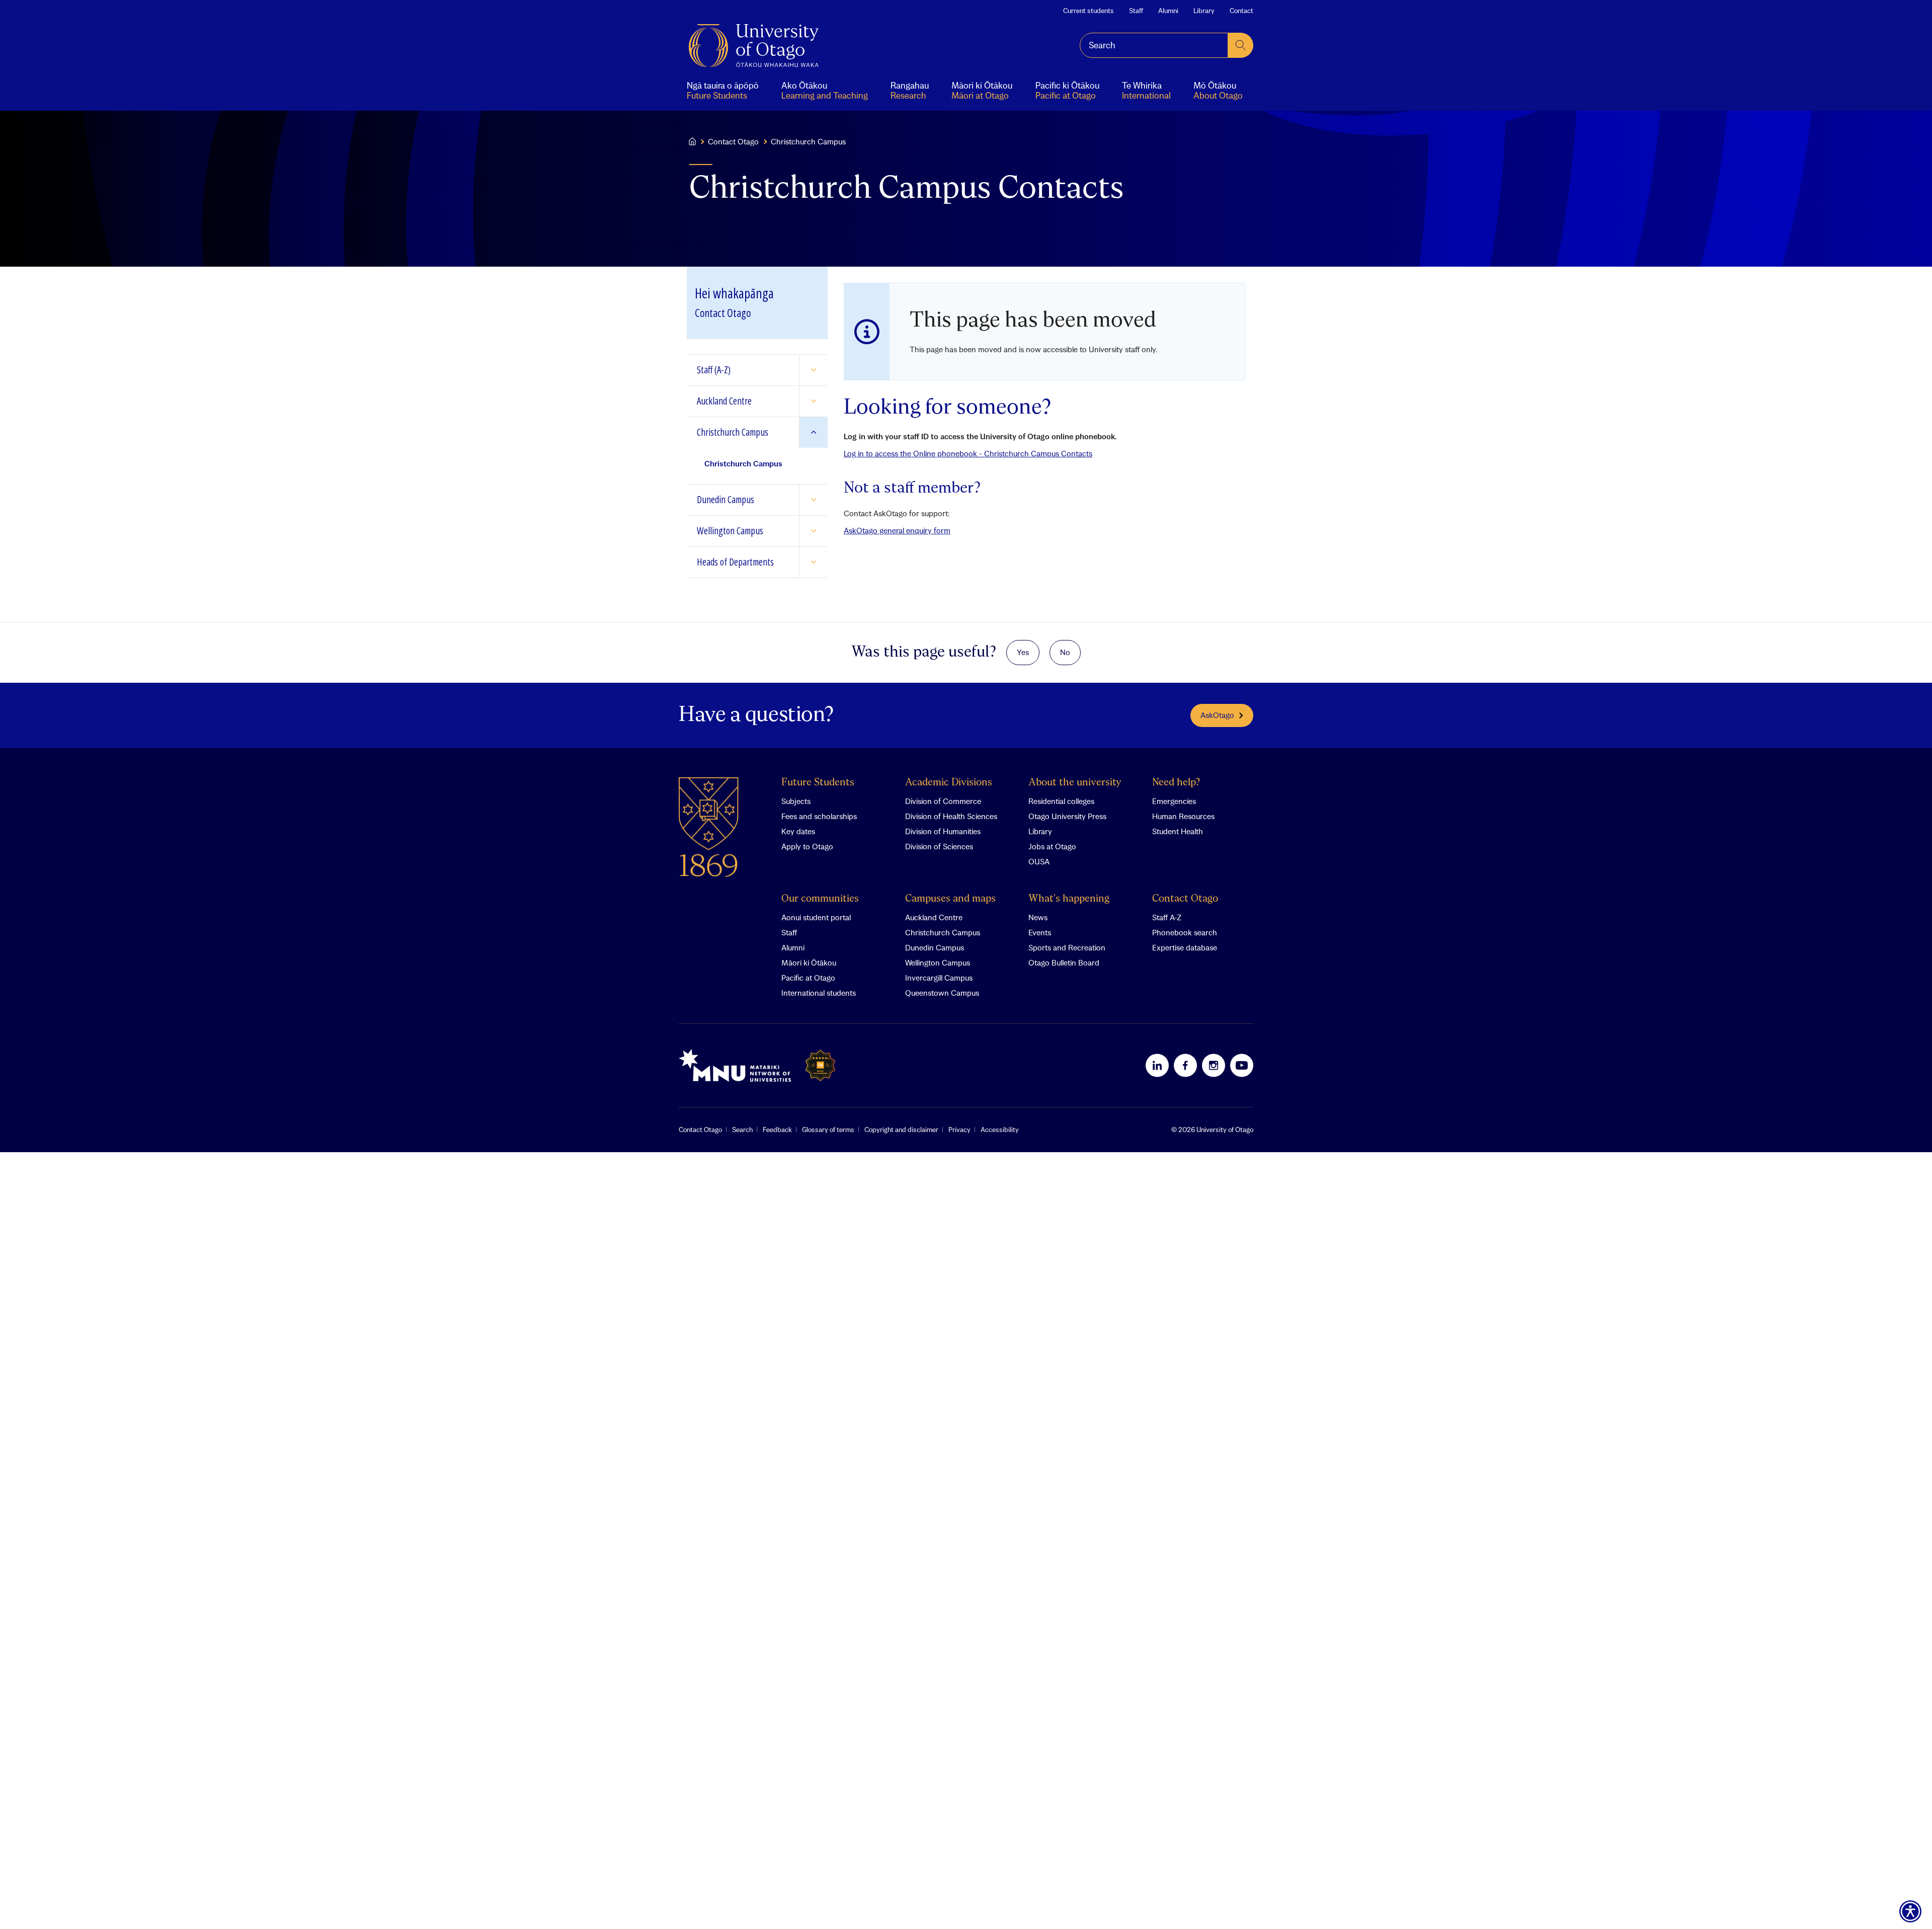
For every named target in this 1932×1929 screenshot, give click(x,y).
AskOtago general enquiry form (897, 530)
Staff (1136, 11)
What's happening (1069, 899)
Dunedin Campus (935, 947)
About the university (1075, 783)
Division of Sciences (939, 846)
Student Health (1178, 831)
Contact (1241, 11)
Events (1040, 932)
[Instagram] (1214, 1065)
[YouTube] (1242, 1065)
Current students (1089, 11)
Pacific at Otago (808, 978)
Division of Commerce (943, 801)
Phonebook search (1185, 932)
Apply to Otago (807, 846)
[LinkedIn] (1157, 1065)
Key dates (798, 831)
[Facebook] (1185, 1065)
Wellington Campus (938, 962)
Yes (1023, 652)
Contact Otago (733, 141)
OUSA (1039, 861)
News (1038, 917)
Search (742, 1130)
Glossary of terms (828, 1130)
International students (819, 993)
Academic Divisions (949, 783)
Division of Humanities (943, 831)
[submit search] (1241, 45)
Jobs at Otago (1052, 846)
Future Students (818, 783)
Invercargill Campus (939, 978)
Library (1204, 11)
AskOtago (1217, 715)
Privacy (959, 1130)
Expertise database (1185, 947)
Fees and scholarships (819, 816)
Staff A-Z (1167, 917)
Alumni (1168, 11)
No (1065, 652)
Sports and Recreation (1067, 947)
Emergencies (1174, 801)
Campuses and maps (950, 899)
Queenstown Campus (942, 993)
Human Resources (1183, 816)
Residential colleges (1061, 801)
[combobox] (1154, 45)
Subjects (796, 801)
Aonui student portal (816, 917)
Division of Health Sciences (951, 816)
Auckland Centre (934, 917)
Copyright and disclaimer (901, 1130)
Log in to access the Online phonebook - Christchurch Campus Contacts (968, 453)
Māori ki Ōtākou (809, 962)
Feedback (777, 1130)
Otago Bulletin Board (1064, 962)
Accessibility (1000, 1130)
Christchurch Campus (943, 932)
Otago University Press (1067, 816)
